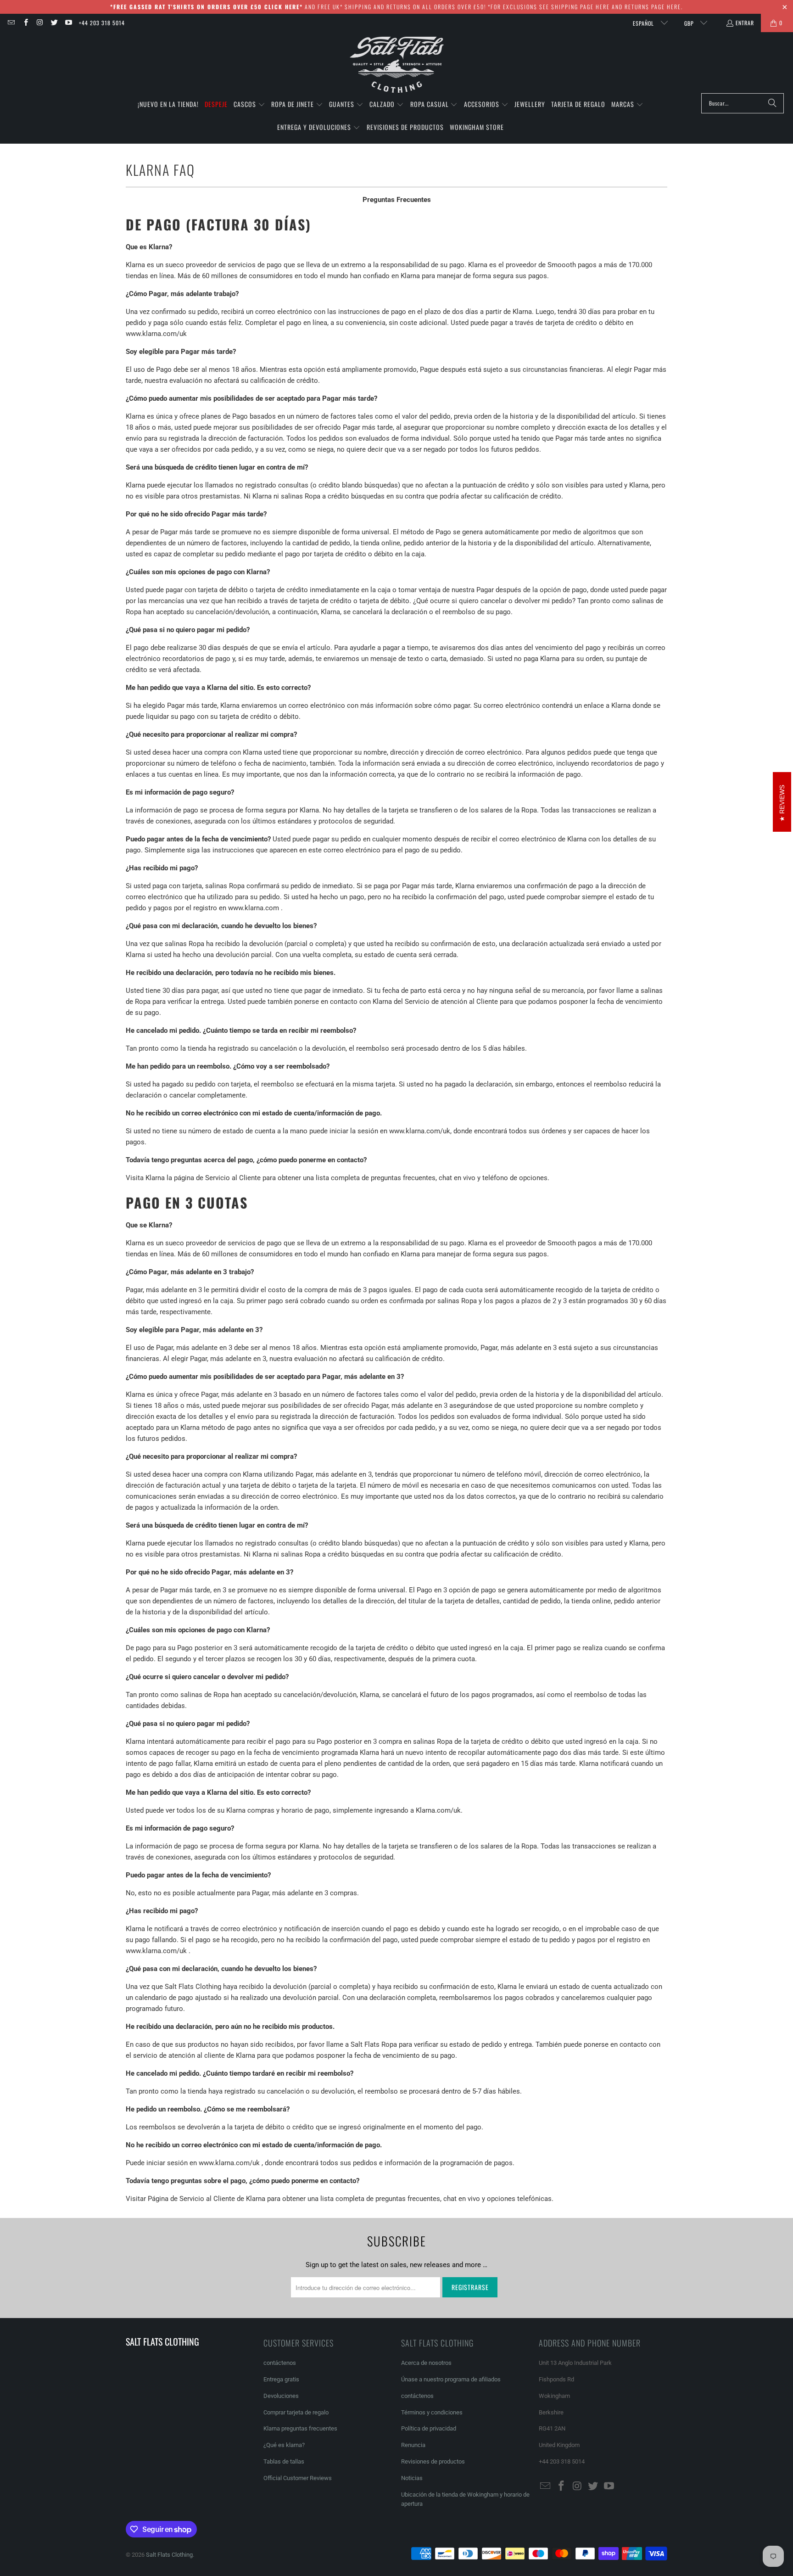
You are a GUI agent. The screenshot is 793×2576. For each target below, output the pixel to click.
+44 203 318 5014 (102, 23)
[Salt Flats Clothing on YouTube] (68, 23)
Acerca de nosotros (426, 2363)
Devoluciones (281, 2396)
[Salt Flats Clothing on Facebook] (25, 23)
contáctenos (280, 2363)
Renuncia (413, 2445)
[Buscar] (772, 103)
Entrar (745, 23)
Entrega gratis (281, 2379)
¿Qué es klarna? (284, 2445)
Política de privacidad (429, 2428)
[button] (249, 105)
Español (644, 23)
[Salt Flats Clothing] (397, 65)
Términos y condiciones (432, 2412)
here (603, 7)
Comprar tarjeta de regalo (296, 2412)
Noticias (412, 2478)
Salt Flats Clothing (169, 2555)
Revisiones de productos (433, 2461)
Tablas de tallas (284, 2461)
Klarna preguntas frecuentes (300, 2428)
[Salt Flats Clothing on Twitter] (54, 23)
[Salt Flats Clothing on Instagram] (40, 23)
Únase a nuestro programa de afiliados (451, 2379)
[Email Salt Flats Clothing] (11, 23)
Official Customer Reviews (298, 2478)
